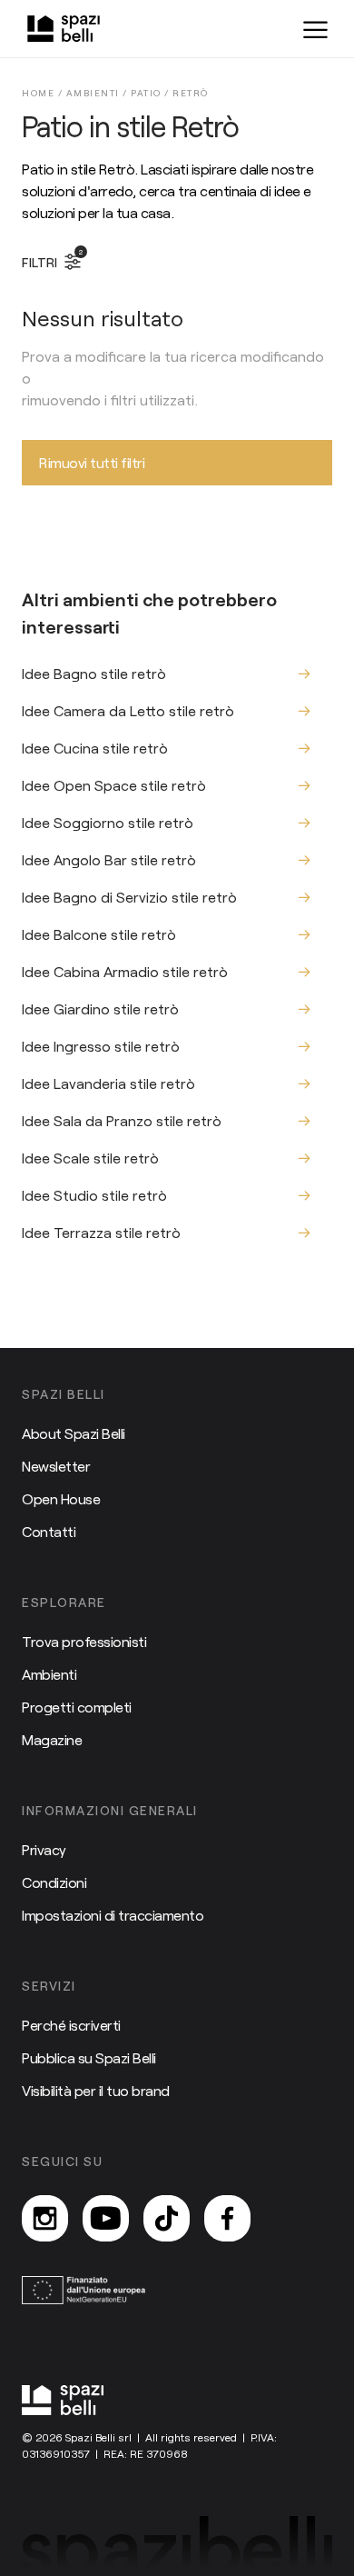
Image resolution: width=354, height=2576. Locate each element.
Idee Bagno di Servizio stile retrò (129, 897)
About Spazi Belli (74, 1433)
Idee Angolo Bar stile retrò (109, 859)
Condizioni (54, 1882)
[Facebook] (227, 2218)
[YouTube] (106, 2218)
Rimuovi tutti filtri (92, 462)
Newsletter (56, 1466)
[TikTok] (167, 2218)
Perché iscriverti (71, 2025)
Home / (44, 93)
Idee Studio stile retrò (94, 1195)
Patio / (152, 93)
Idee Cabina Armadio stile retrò (125, 971)
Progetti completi (77, 1707)
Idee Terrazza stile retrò (101, 1232)
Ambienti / (99, 93)
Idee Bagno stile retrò (94, 673)
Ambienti (49, 1674)
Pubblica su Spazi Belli (89, 2057)
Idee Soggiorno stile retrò (108, 822)
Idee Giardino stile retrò (100, 1008)
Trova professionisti (84, 1641)
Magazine (52, 1739)
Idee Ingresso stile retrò (101, 1046)
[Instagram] (45, 2218)
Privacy (44, 1849)
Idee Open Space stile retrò (114, 785)
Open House (61, 1498)
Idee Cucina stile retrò (95, 748)
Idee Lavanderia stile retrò (108, 1083)
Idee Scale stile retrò (90, 1158)
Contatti (49, 1531)
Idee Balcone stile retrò (99, 934)
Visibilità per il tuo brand (96, 2090)
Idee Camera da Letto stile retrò (128, 710)
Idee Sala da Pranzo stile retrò (122, 1120)
